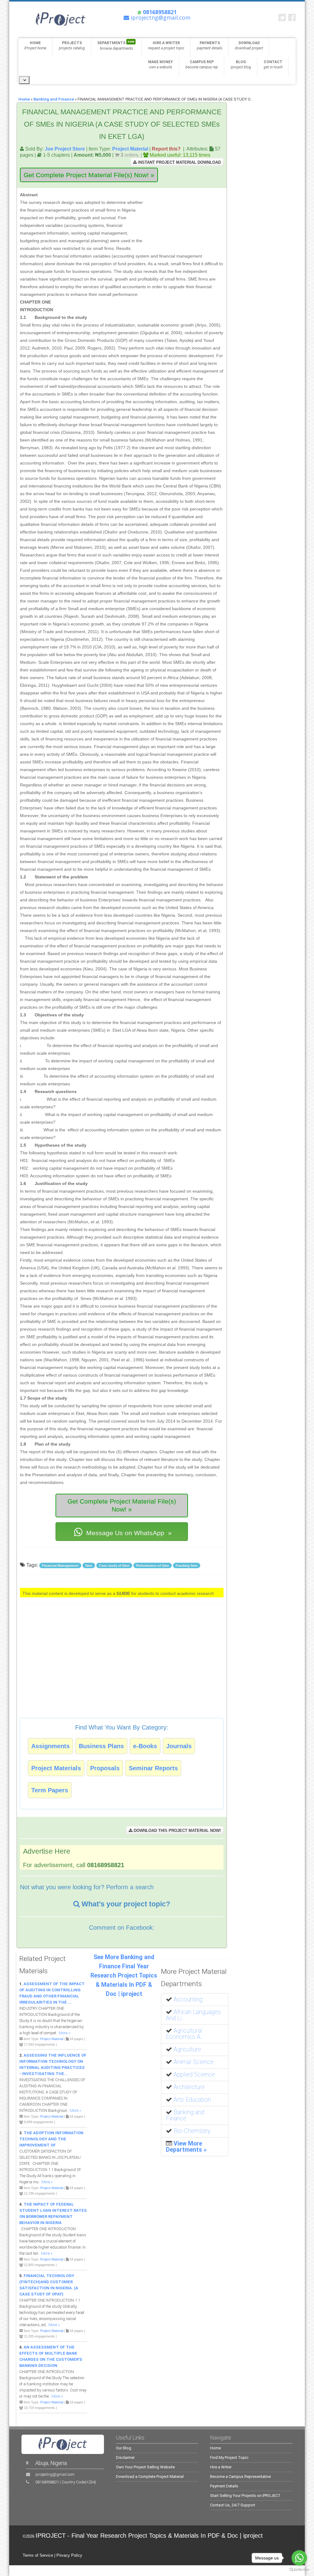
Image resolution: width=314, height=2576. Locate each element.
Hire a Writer (221, 2467)
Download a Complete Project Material (150, 2477)
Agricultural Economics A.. (185, 2034)
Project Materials (56, 1768)
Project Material (130, 149)
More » (65, 2033)
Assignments (50, 1746)
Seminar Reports (153, 1768)
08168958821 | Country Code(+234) (66, 2482)
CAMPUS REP (202, 65)
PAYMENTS (210, 46)
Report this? (166, 149)
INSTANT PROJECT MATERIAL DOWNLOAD (179, 162)
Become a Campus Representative (240, 2477)
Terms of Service (38, 2555)
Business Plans (101, 1746)
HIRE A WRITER (166, 46)
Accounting (188, 1999)
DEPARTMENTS (116, 45)
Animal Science (194, 2062)
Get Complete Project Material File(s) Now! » (89, 175)
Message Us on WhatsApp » (128, 1533)
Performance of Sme (153, 1565)
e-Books (145, 1746)
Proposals (105, 1768)
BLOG (241, 65)
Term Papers (50, 1790)
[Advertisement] (185, 219)
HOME (35, 46)
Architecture (189, 2087)
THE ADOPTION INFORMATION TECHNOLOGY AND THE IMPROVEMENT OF (51, 2139)
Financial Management (60, 1565)
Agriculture (187, 2049)
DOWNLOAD (249, 46)
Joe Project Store (65, 149)
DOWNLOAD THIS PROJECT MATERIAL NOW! (177, 1831)
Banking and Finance (54, 99)
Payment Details (224, 2486)
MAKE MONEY (161, 65)
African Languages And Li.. (193, 2015)
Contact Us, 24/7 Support (233, 2505)
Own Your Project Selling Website (145, 2467)
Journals (179, 1746)
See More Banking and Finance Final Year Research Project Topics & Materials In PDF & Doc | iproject (124, 1976)
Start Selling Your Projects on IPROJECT (245, 2496)
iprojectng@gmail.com (55, 2474)
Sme (89, 1565)
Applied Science (194, 2075)
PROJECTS (72, 46)
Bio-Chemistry (192, 2131)
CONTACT (273, 65)
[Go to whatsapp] (299, 2558)
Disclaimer (125, 2458)
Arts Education (192, 2100)
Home (24, 99)
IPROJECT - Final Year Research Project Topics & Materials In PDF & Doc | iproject (149, 2536)
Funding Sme (187, 1565)
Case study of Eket (114, 1565)
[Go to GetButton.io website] (299, 2570)
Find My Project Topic (229, 2458)
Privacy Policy (69, 2555)
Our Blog (124, 2448)
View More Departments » (186, 2147)
